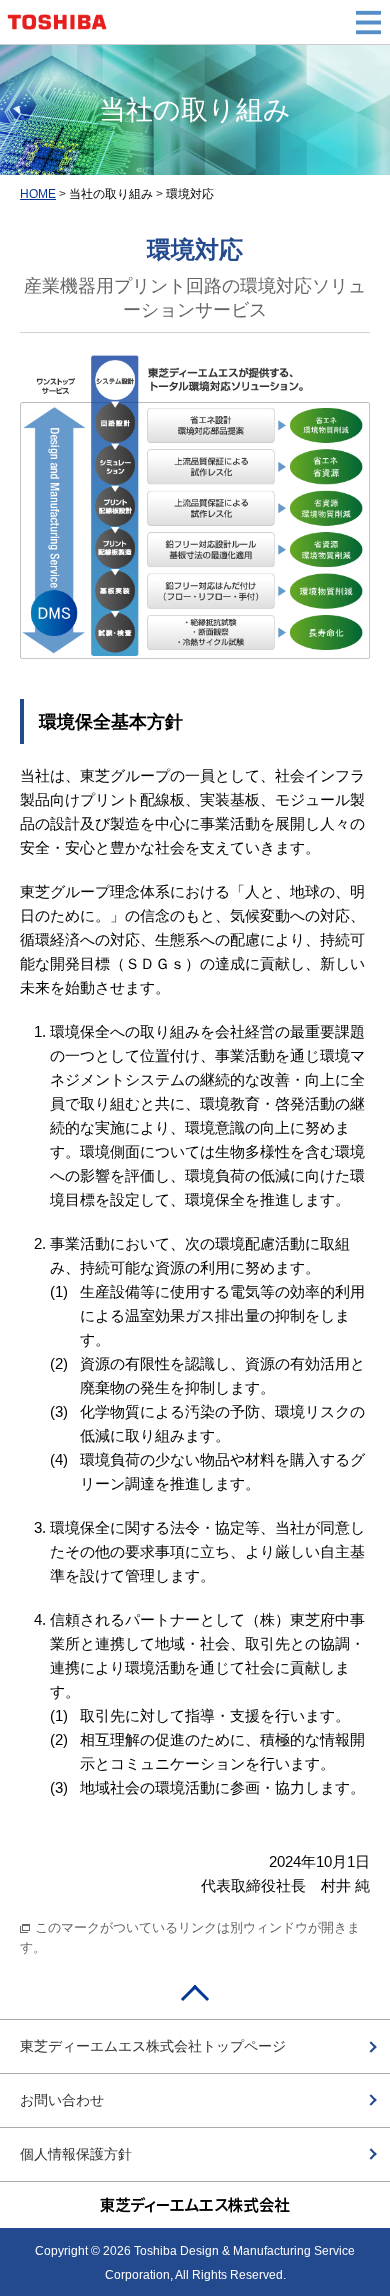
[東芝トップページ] (62, 22)
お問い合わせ (62, 2100)
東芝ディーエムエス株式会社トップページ (153, 2046)
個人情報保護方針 (76, 2154)
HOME (38, 194)
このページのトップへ (195, 1999)
